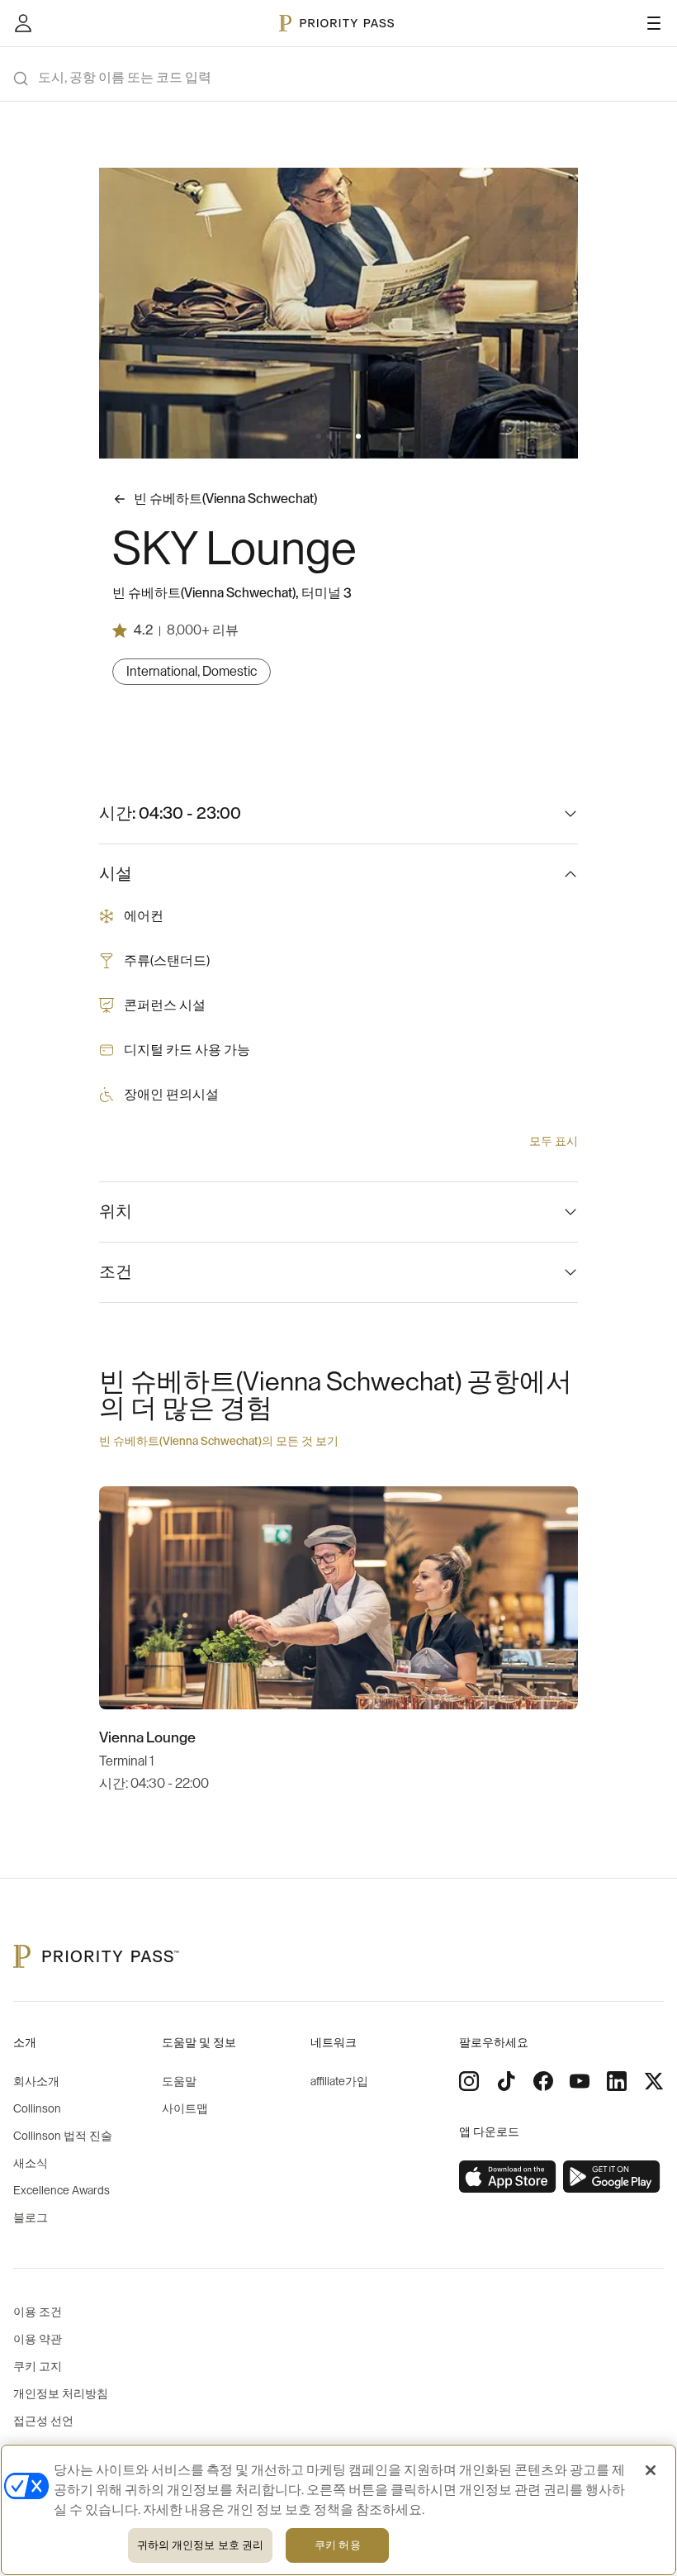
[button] (319, 436)
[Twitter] (654, 2081)
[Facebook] (543, 2081)
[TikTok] (506, 2081)
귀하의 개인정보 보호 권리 (201, 2545)
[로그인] (23, 23)
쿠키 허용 (338, 2545)
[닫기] (651, 2470)
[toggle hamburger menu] (654, 23)
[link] (508, 2177)
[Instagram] (469, 2081)
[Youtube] (580, 2081)
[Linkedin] (617, 2081)
